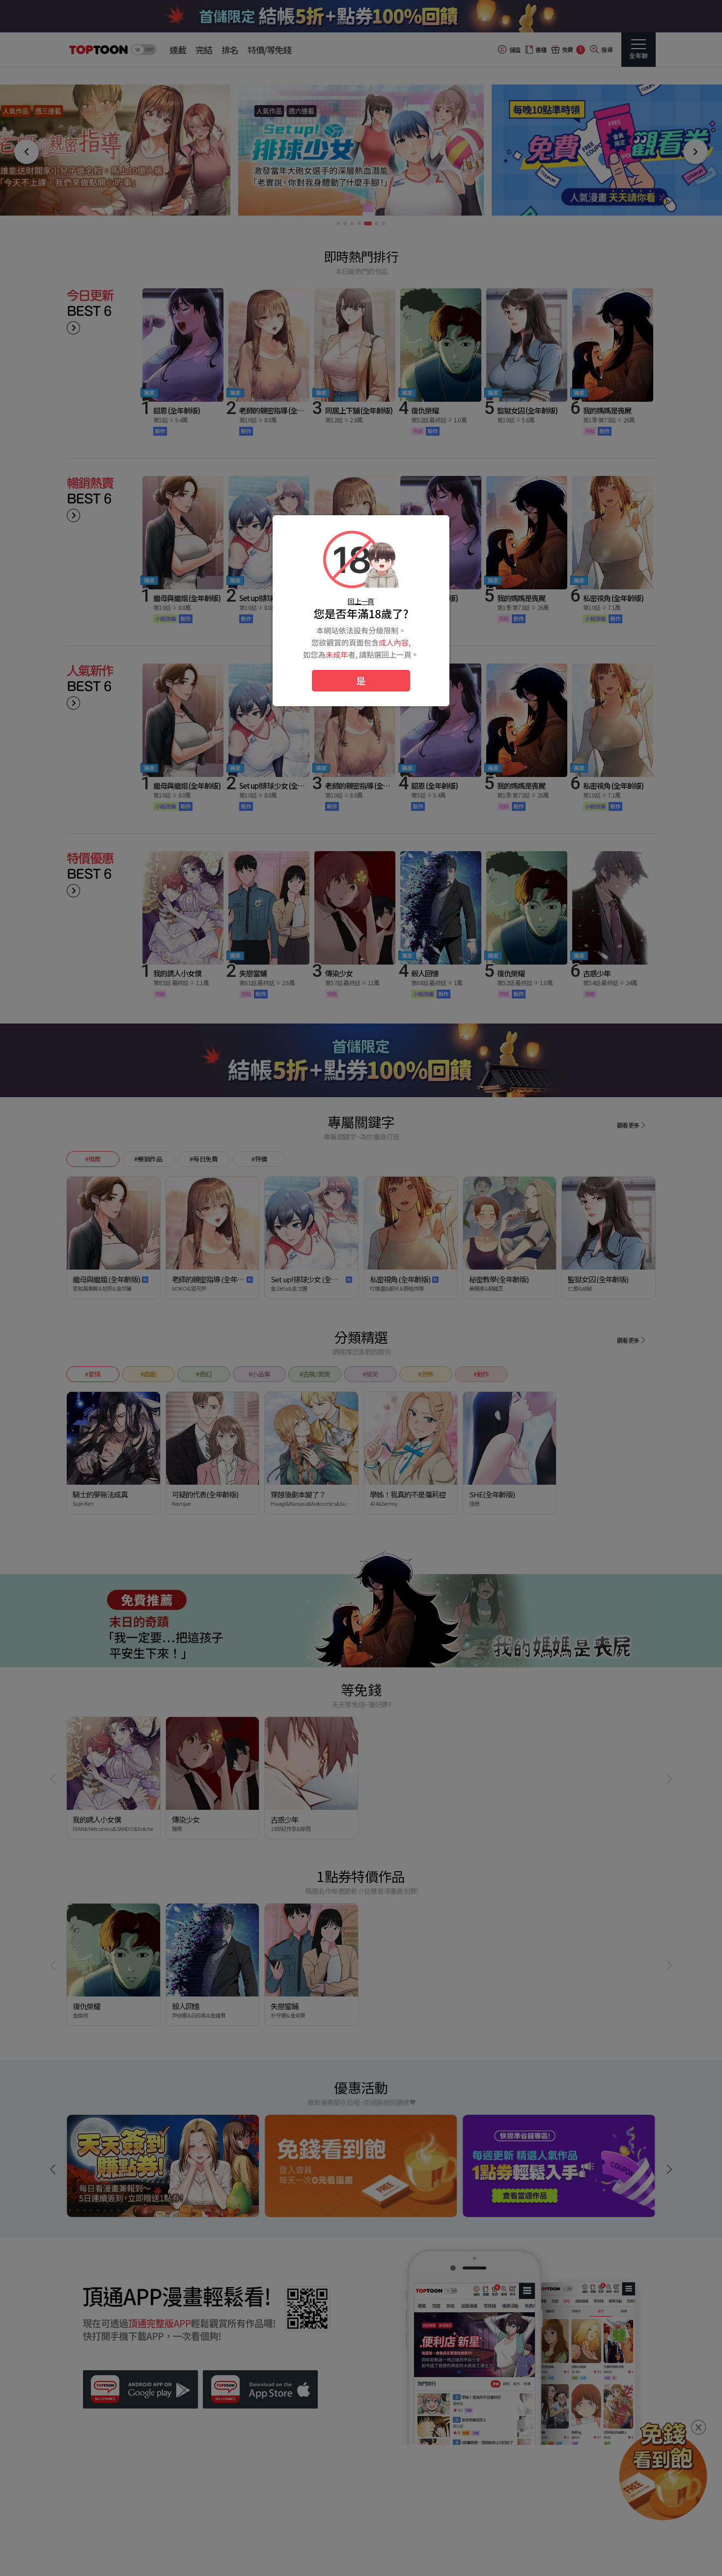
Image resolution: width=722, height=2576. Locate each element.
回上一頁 (361, 601)
